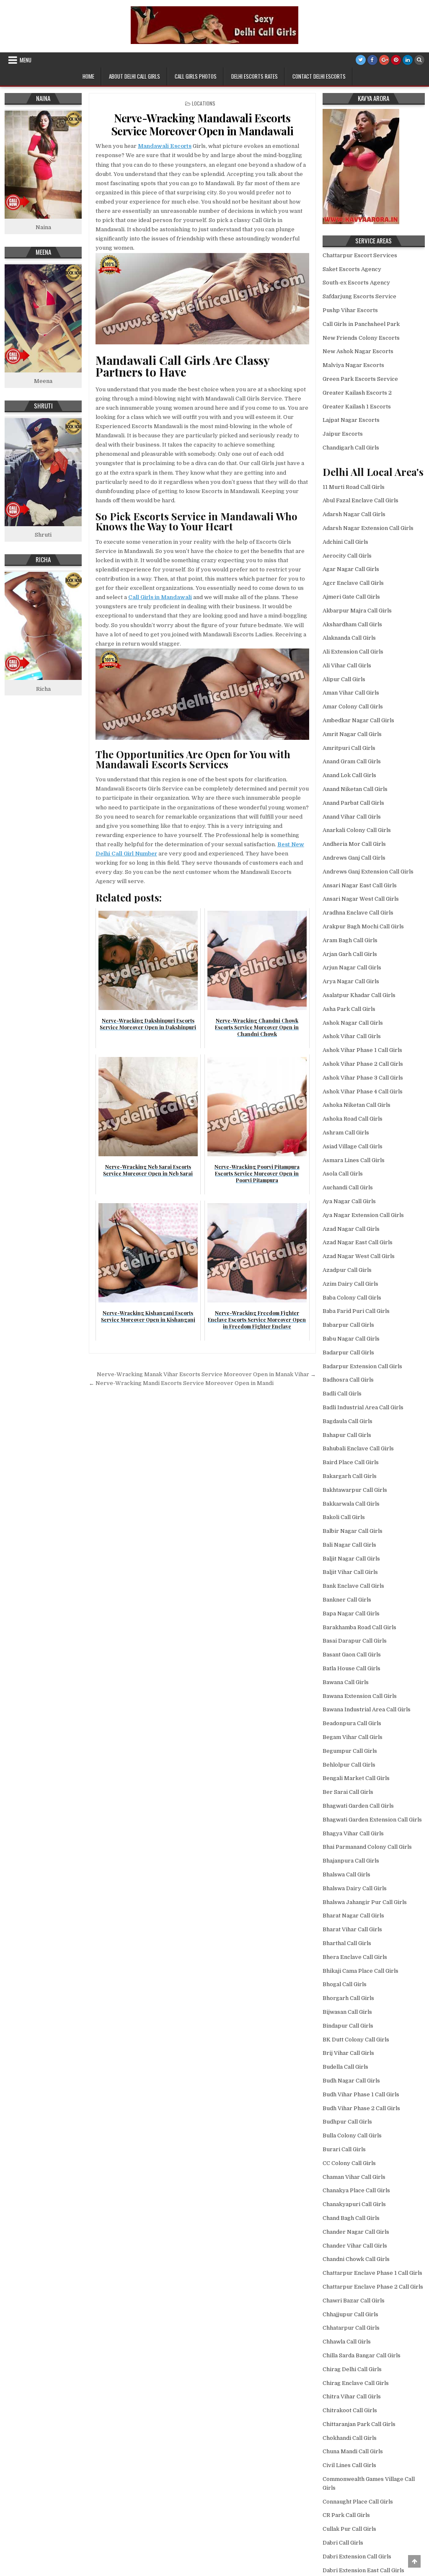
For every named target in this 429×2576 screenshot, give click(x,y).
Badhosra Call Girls (348, 1380)
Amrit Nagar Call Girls (352, 734)
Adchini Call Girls (345, 542)
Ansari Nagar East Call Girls (360, 885)
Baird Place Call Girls (351, 1462)
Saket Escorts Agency (352, 269)
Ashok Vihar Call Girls (352, 1036)
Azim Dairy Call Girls (350, 1284)
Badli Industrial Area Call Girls (363, 1407)
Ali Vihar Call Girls (347, 665)
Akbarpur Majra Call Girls (357, 611)
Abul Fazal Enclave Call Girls (361, 500)
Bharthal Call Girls (347, 1943)
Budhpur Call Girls (347, 2122)
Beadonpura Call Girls (352, 1723)
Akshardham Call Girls (352, 624)
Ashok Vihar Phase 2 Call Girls (363, 1064)
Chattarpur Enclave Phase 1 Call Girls (372, 2273)
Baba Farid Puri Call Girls (356, 1311)
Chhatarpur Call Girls (351, 2328)
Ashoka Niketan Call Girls (357, 1105)
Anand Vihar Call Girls (352, 817)
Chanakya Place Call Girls (356, 2190)
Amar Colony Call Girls (353, 707)
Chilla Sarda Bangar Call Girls (362, 2355)
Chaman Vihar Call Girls (354, 2177)
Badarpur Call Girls (348, 1353)
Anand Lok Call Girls (349, 775)
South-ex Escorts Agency (356, 283)
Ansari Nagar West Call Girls (361, 899)
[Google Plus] (384, 60)
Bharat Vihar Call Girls (352, 1929)
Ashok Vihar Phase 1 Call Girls (362, 1050)
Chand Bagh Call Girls (351, 2218)
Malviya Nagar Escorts (353, 365)
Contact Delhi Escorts (319, 76)
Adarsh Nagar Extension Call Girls (368, 528)
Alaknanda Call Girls (349, 638)
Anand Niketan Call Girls (355, 789)
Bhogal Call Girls (345, 1984)
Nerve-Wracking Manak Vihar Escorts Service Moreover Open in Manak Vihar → (206, 1374)
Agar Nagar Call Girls (351, 569)
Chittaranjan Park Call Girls (359, 2424)
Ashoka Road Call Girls (353, 1119)
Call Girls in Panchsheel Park (361, 324)
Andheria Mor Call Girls (354, 844)
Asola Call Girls (343, 1174)
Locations (204, 103)
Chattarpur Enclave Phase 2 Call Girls (373, 2287)
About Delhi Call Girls (134, 76)
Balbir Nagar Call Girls (353, 1531)
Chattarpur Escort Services (360, 255)
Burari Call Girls (344, 2149)
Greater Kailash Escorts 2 (357, 393)
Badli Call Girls (342, 1394)
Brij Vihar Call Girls (348, 2053)
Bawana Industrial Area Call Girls (367, 1709)
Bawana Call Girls (346, 1682)
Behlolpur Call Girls (349, 1765)
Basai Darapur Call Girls (355, 1641)
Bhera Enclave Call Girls (355, 1957)
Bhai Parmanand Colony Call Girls (367, 1847)
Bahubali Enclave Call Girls (358, 1448)
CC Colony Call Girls (349, 2163)
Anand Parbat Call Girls (353, 803)
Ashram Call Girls (346, 1133)
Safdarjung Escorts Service (359, 296)
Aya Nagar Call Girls (349, 1201)
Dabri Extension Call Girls (357, 2557)
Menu (26, 60)
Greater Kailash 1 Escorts (357, 407)
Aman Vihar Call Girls (351, 693)
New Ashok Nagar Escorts (358, 351)
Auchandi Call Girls (348, 1187)
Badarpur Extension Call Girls (362, 1366)
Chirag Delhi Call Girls (352, 2369)
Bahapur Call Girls (347, 1435)
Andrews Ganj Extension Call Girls (368, 872)
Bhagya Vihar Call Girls (353, 1833)
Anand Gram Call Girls (352, 761)
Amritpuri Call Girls (349, 748)
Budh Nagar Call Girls (351, 2081)
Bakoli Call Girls (344, 1517)
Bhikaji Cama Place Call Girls (361, 1971)
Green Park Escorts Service (360, 379)
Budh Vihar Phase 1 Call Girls (361, 2094)
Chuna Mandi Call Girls (353, 2451)
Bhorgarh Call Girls (348, 1998)
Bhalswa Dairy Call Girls (355, 1888)
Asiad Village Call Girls (353, 1146)
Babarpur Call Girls (348, 1325)
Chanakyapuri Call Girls (354, 2204)
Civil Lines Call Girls (349, 2465)
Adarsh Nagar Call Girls (354, 514)
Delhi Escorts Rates (255, 76)
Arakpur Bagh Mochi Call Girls (363, 926)
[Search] (419, 60)
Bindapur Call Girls (348, 2026)
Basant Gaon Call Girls (352, 1655)
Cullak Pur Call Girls (349, 2529)
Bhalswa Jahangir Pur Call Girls (365, 1902)
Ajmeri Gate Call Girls (351, 597)
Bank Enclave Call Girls (353, 1586)
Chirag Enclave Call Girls (356, 2383)
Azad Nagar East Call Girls (358, 1242)
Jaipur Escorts (343, 434)
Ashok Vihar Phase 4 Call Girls (363, 1092)
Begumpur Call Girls (350, 1751)
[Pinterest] (396, 60)
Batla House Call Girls (351, 1668)
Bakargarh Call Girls (350, 1476)
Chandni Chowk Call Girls (356, 2259)
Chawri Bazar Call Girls (354, 2301)
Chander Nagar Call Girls (356, 2232)
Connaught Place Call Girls (358, 2502)
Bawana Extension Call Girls (360, 1696)
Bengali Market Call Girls (356, 1778)
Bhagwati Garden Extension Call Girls (372, 1820)
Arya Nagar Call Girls (351, 981)
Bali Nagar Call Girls (349, 1545)
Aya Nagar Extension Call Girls (363, 1215)
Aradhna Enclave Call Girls (358, 913)
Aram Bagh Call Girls (350, 940)
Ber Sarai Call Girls (348, 1792)
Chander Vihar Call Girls (355, 2246)
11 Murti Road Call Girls (354, 487)
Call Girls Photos (196, 76)
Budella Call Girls (345, 2067)
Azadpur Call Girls (347, 1270)
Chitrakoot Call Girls (350, 2410)
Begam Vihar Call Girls (353, 1737)
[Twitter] (361, 60)
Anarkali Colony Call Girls (357, 830)
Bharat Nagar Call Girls (353, 1916)
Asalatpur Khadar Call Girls (359, 995)
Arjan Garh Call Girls (350, 954)
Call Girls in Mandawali (160, 597)
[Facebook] (372, 60)
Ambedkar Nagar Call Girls (358, 720)
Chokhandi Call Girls (350, 2438)
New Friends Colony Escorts (361, 338)
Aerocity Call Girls (347, 556)
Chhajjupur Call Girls (350, 2314)
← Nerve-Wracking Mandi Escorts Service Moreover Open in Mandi (181, 1383)
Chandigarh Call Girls (351, 448)
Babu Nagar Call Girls (351, 1339)
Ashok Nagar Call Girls (353, 1023)
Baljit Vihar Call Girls (350, 1572)
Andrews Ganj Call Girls (354, 858)
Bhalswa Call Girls (346, 1875)
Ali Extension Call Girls (353, 652)
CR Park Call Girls (346, 2515)
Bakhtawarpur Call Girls (355, 1490)
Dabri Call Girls (343, 2543)
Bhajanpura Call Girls (351, 1861)
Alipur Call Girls (344, 679)
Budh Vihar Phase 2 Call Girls (361, 2108)
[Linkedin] (408, 60)
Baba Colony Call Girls (352, 1298)
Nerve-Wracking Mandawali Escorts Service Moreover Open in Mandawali (202, 124)
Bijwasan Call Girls (347, 2012)
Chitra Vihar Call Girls (352, 2396)
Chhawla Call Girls (347, 2342)
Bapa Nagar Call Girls (351, 1614)
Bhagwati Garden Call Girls (358, 1806)
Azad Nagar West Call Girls (359, 1256)
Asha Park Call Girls (349, 1009)
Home (88, 76)
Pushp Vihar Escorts (350, 310)
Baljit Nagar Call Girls (351, 1559)
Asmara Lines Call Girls (354, 1160)
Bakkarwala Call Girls (351, 1504)
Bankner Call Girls (347, 1600)
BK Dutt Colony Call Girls (356, 2040)
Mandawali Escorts (165, 146)
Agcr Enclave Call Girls (353, 583)
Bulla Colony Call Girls (352, 2135)
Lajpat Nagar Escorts (351, 420)
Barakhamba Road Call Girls (359, 1627)
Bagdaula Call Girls (348, 1421)
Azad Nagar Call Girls (351, 1229)
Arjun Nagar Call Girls (352, 968)
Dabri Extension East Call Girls (363, 2570)
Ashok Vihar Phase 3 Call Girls (363, 1078)
